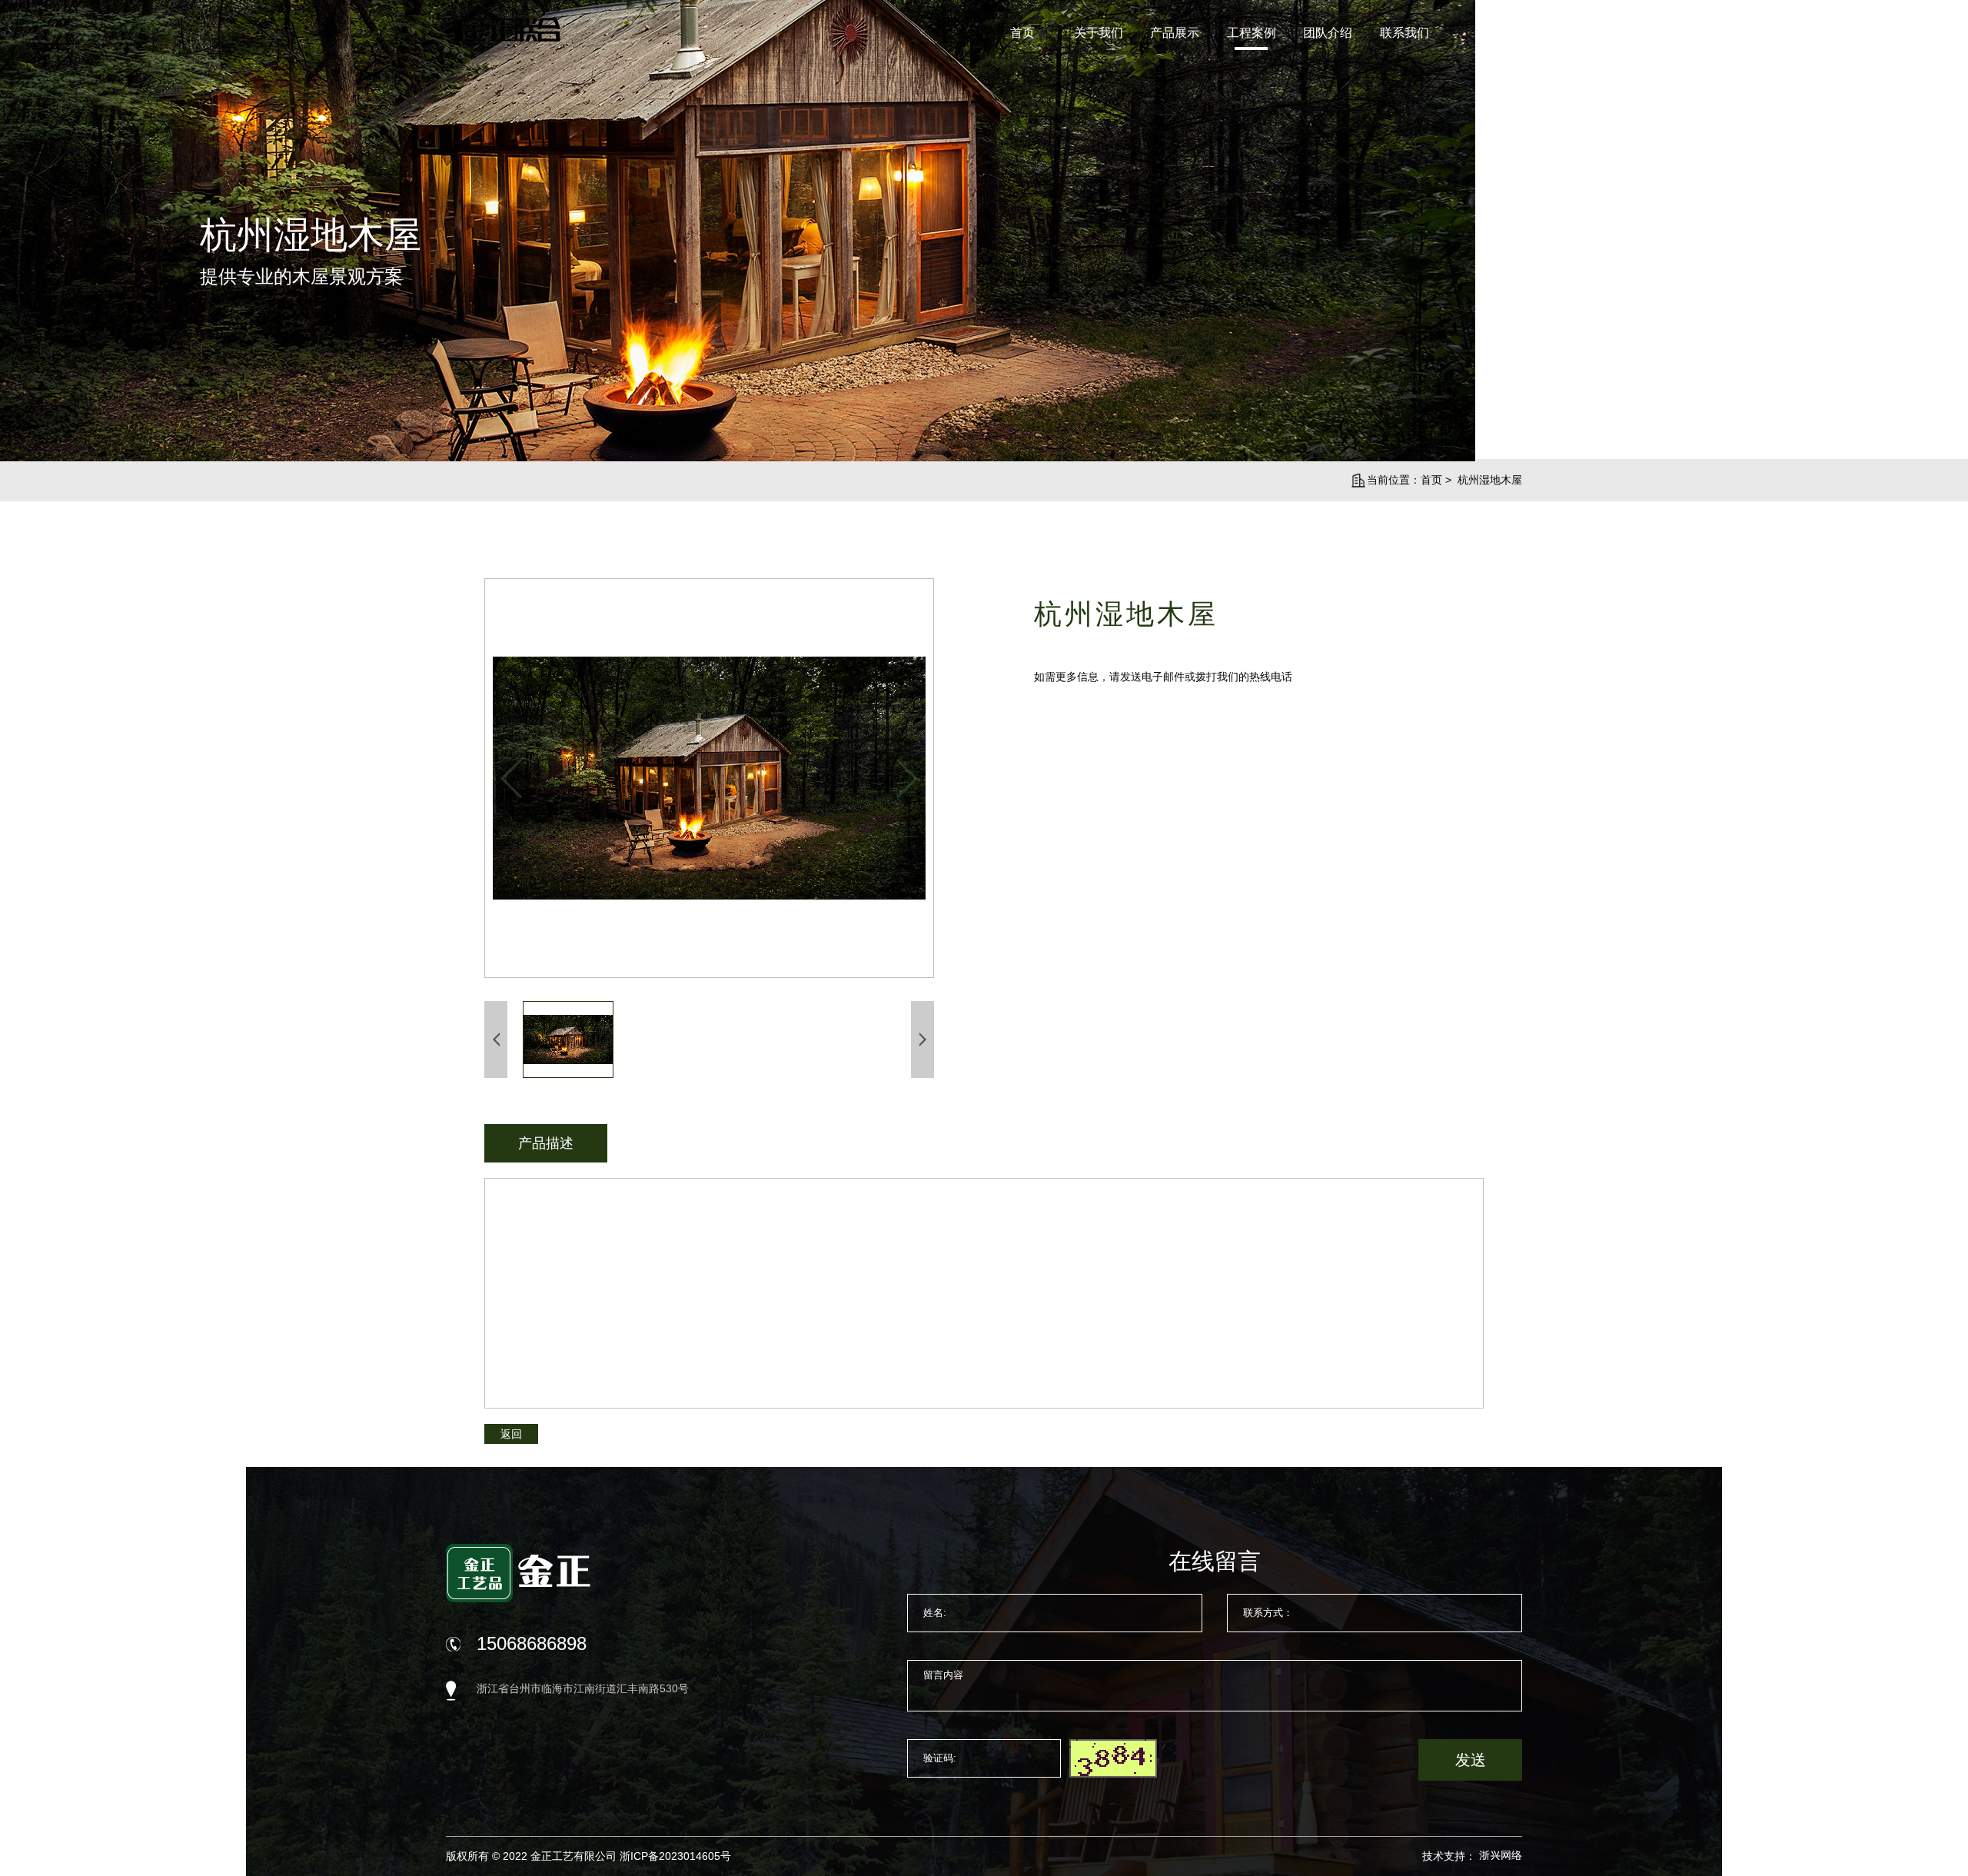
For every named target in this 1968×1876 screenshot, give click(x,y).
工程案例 (1252, 33)
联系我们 (1405, 33)
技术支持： (1472, 1856)
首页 (1022, 33)
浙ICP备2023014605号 (675, 1856)
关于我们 (1099, 33)
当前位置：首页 (1405, 480)
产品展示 (1175, 33)
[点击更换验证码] (1113, 1758)
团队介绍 (1328, 33)
